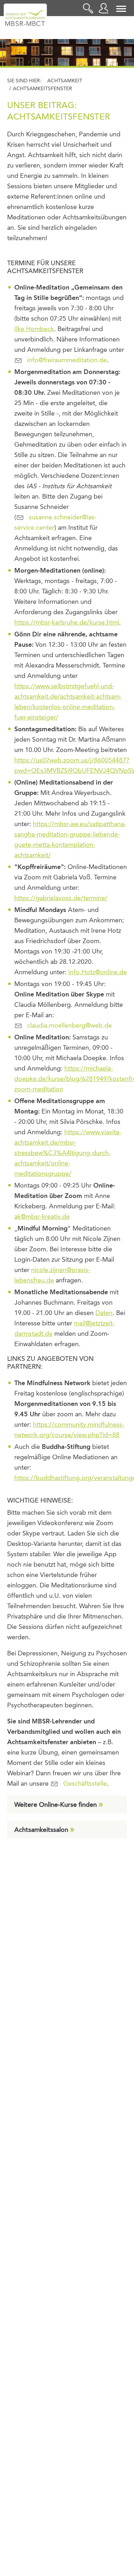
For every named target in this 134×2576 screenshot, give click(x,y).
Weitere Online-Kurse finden (56, 1805)
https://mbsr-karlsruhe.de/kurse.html (67, 623)
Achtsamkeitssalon (41, 1830)
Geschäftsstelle (85, 1784)
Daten (104, 1313)
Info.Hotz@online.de (98, 972)
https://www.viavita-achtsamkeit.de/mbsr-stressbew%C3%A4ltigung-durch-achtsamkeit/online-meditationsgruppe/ (68, 1153)
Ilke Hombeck (34, 329)
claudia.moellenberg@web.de (70, 1026)
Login (105, 8)
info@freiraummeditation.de (67, 360)
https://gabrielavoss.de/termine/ (61, 898)
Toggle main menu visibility (121, 8)
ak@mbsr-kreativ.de (42, 1217)
